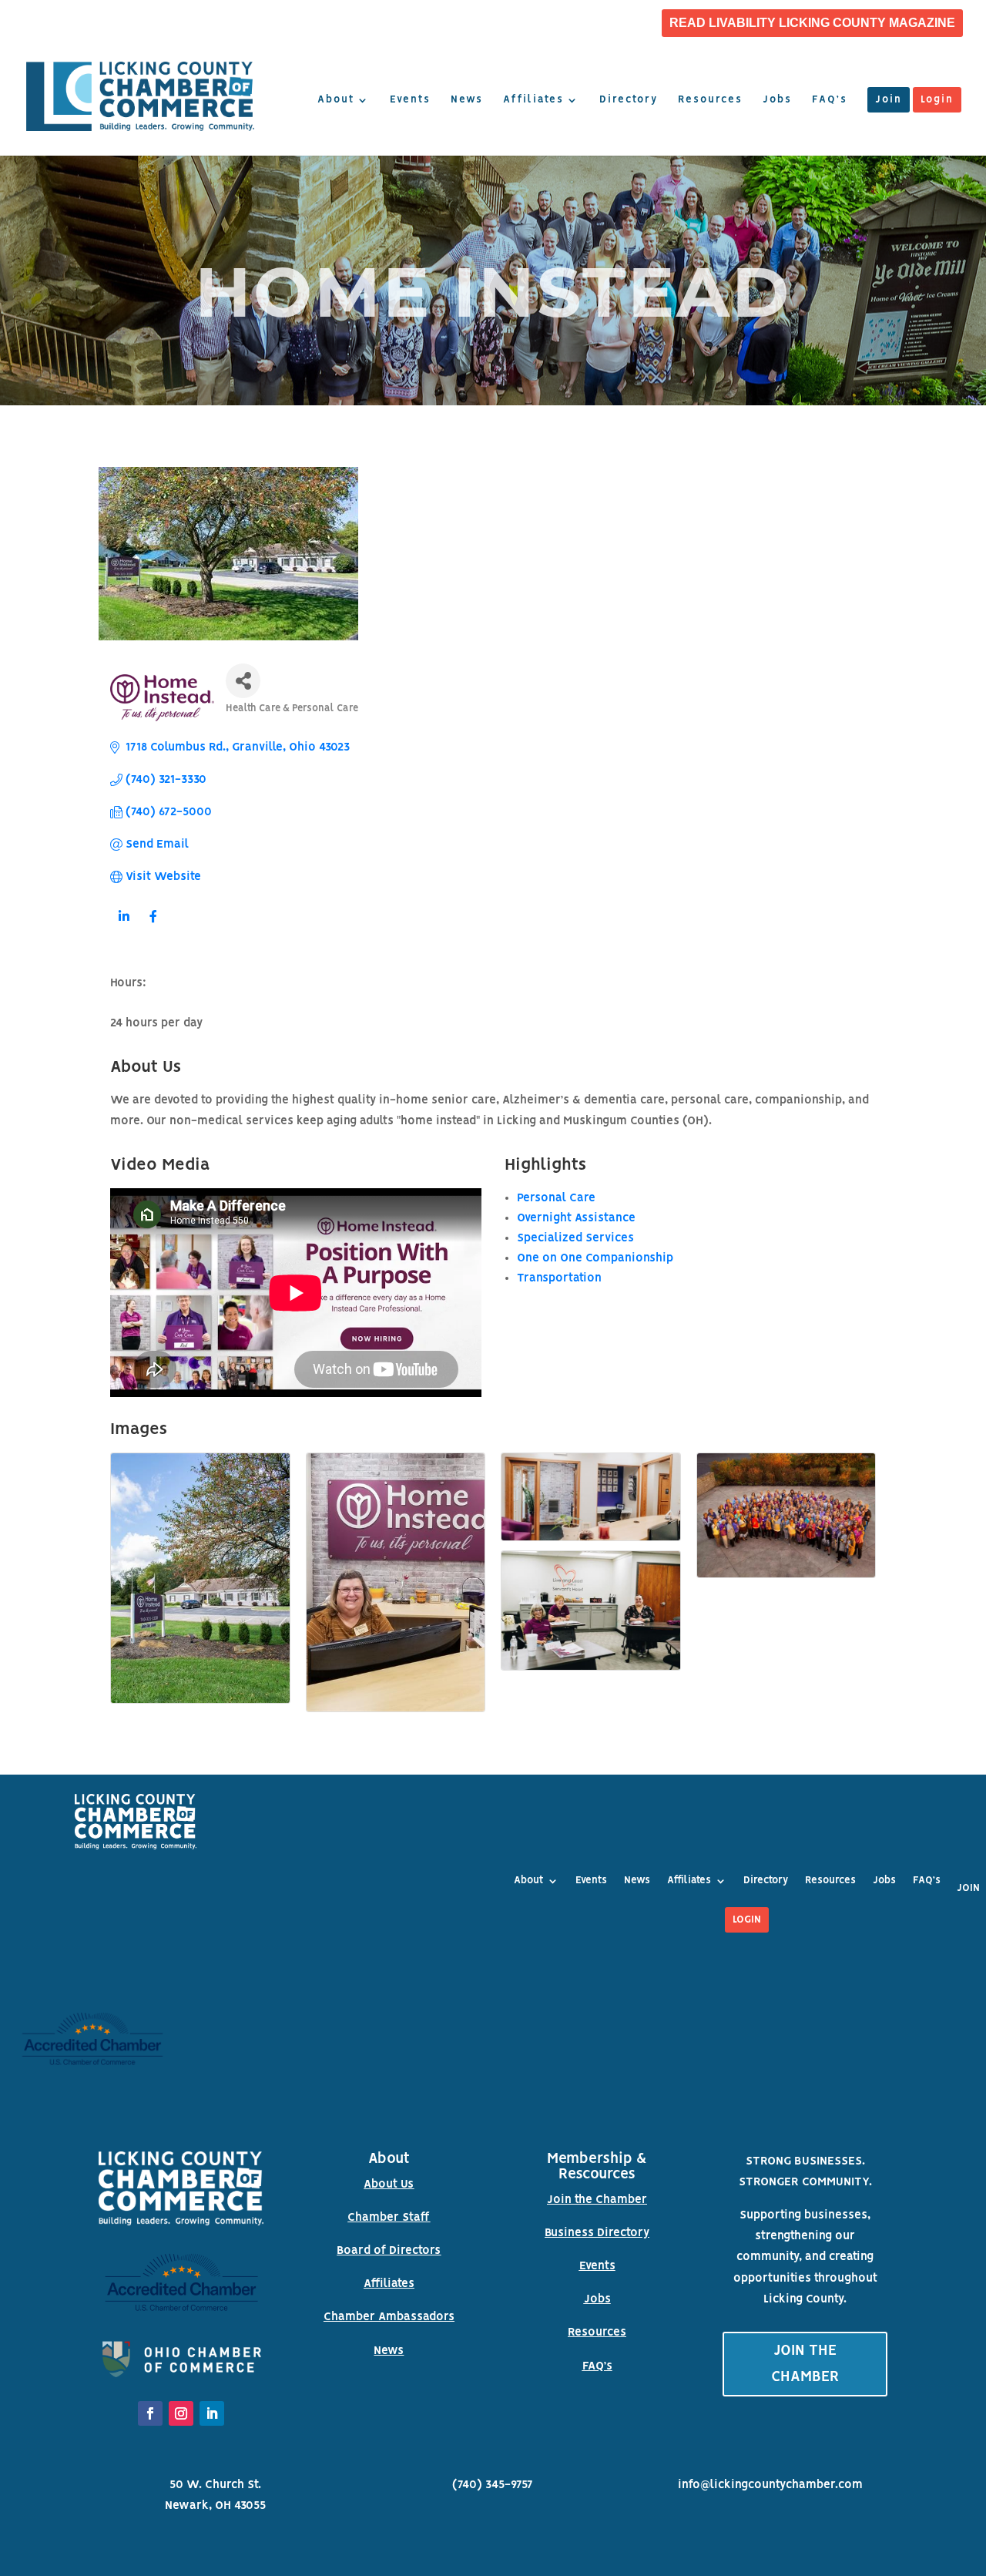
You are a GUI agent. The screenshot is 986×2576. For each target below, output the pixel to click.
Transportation (559, 1278)
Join (889, 100)
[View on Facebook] (153, 926)
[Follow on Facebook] (150, 2413)
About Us (389, 2185)
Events (410, 100)
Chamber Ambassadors (389, 2317)
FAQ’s (830, 100)
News (467, 100)
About (336, 100)
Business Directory (597, 2233)
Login (937, 100)
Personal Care (556, 1198)
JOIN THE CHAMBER (805, 2364)
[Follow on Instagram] (181, 2413)
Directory (629, 100)
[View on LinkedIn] (124, 926)
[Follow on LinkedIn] (212, 2413)
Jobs (777, 100)
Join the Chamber (597, 2200)
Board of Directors (389, 2251)
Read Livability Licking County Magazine (812, 23)
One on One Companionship (595, 1258)
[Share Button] (243, 681)
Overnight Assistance (576, 1218)
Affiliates (533, 100)
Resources (710, 100)
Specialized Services (575, 1238)
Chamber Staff (389, 2218)
